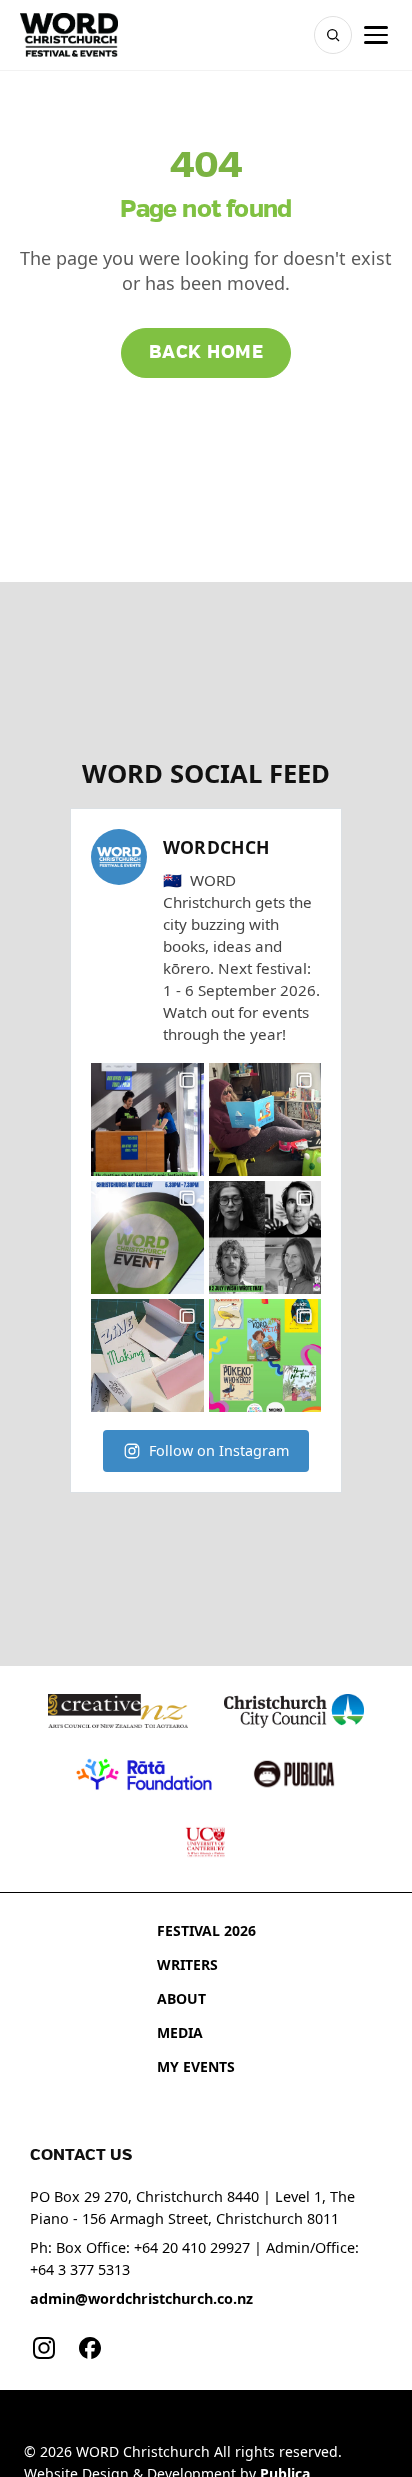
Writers (187, 1964)
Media (180, 2032)
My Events (196, 2066)
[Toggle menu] (376, 35)
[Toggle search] (333, 35)
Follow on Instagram (219, 1450)
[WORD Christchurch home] (69, 35)
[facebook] (90, 2348)
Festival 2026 (206, 1930)
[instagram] (44, 2348)
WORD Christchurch (143, 2451)
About (181, 1998)
